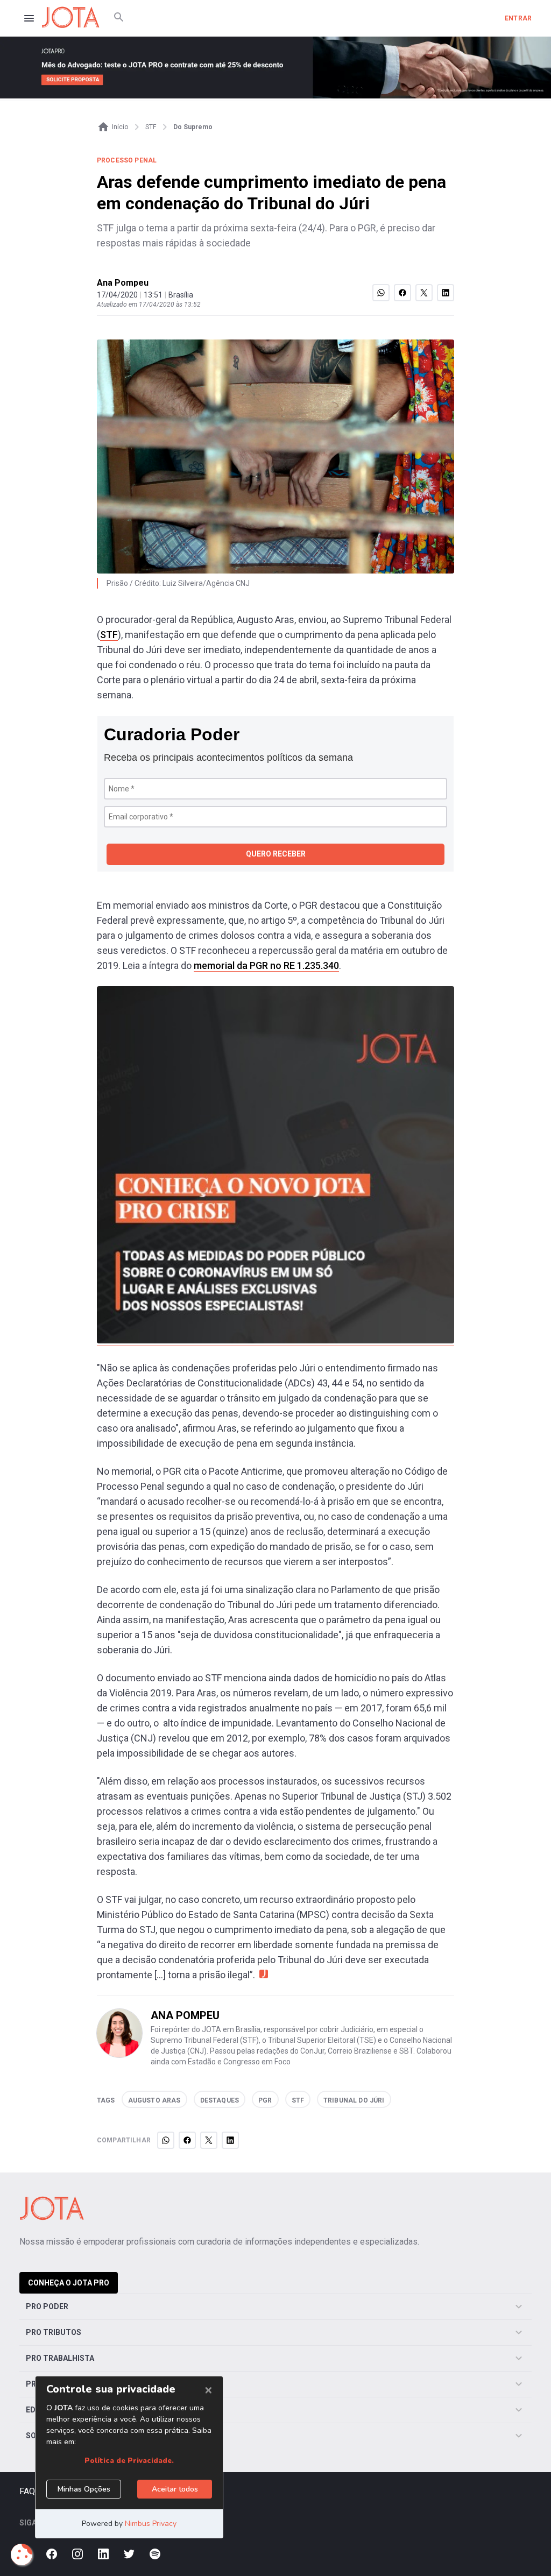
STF (109, 635)
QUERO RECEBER (276, 854)
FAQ (27, 2491)
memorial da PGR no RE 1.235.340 (266, 965)
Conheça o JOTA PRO (69, 2283)
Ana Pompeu (123, 283)
